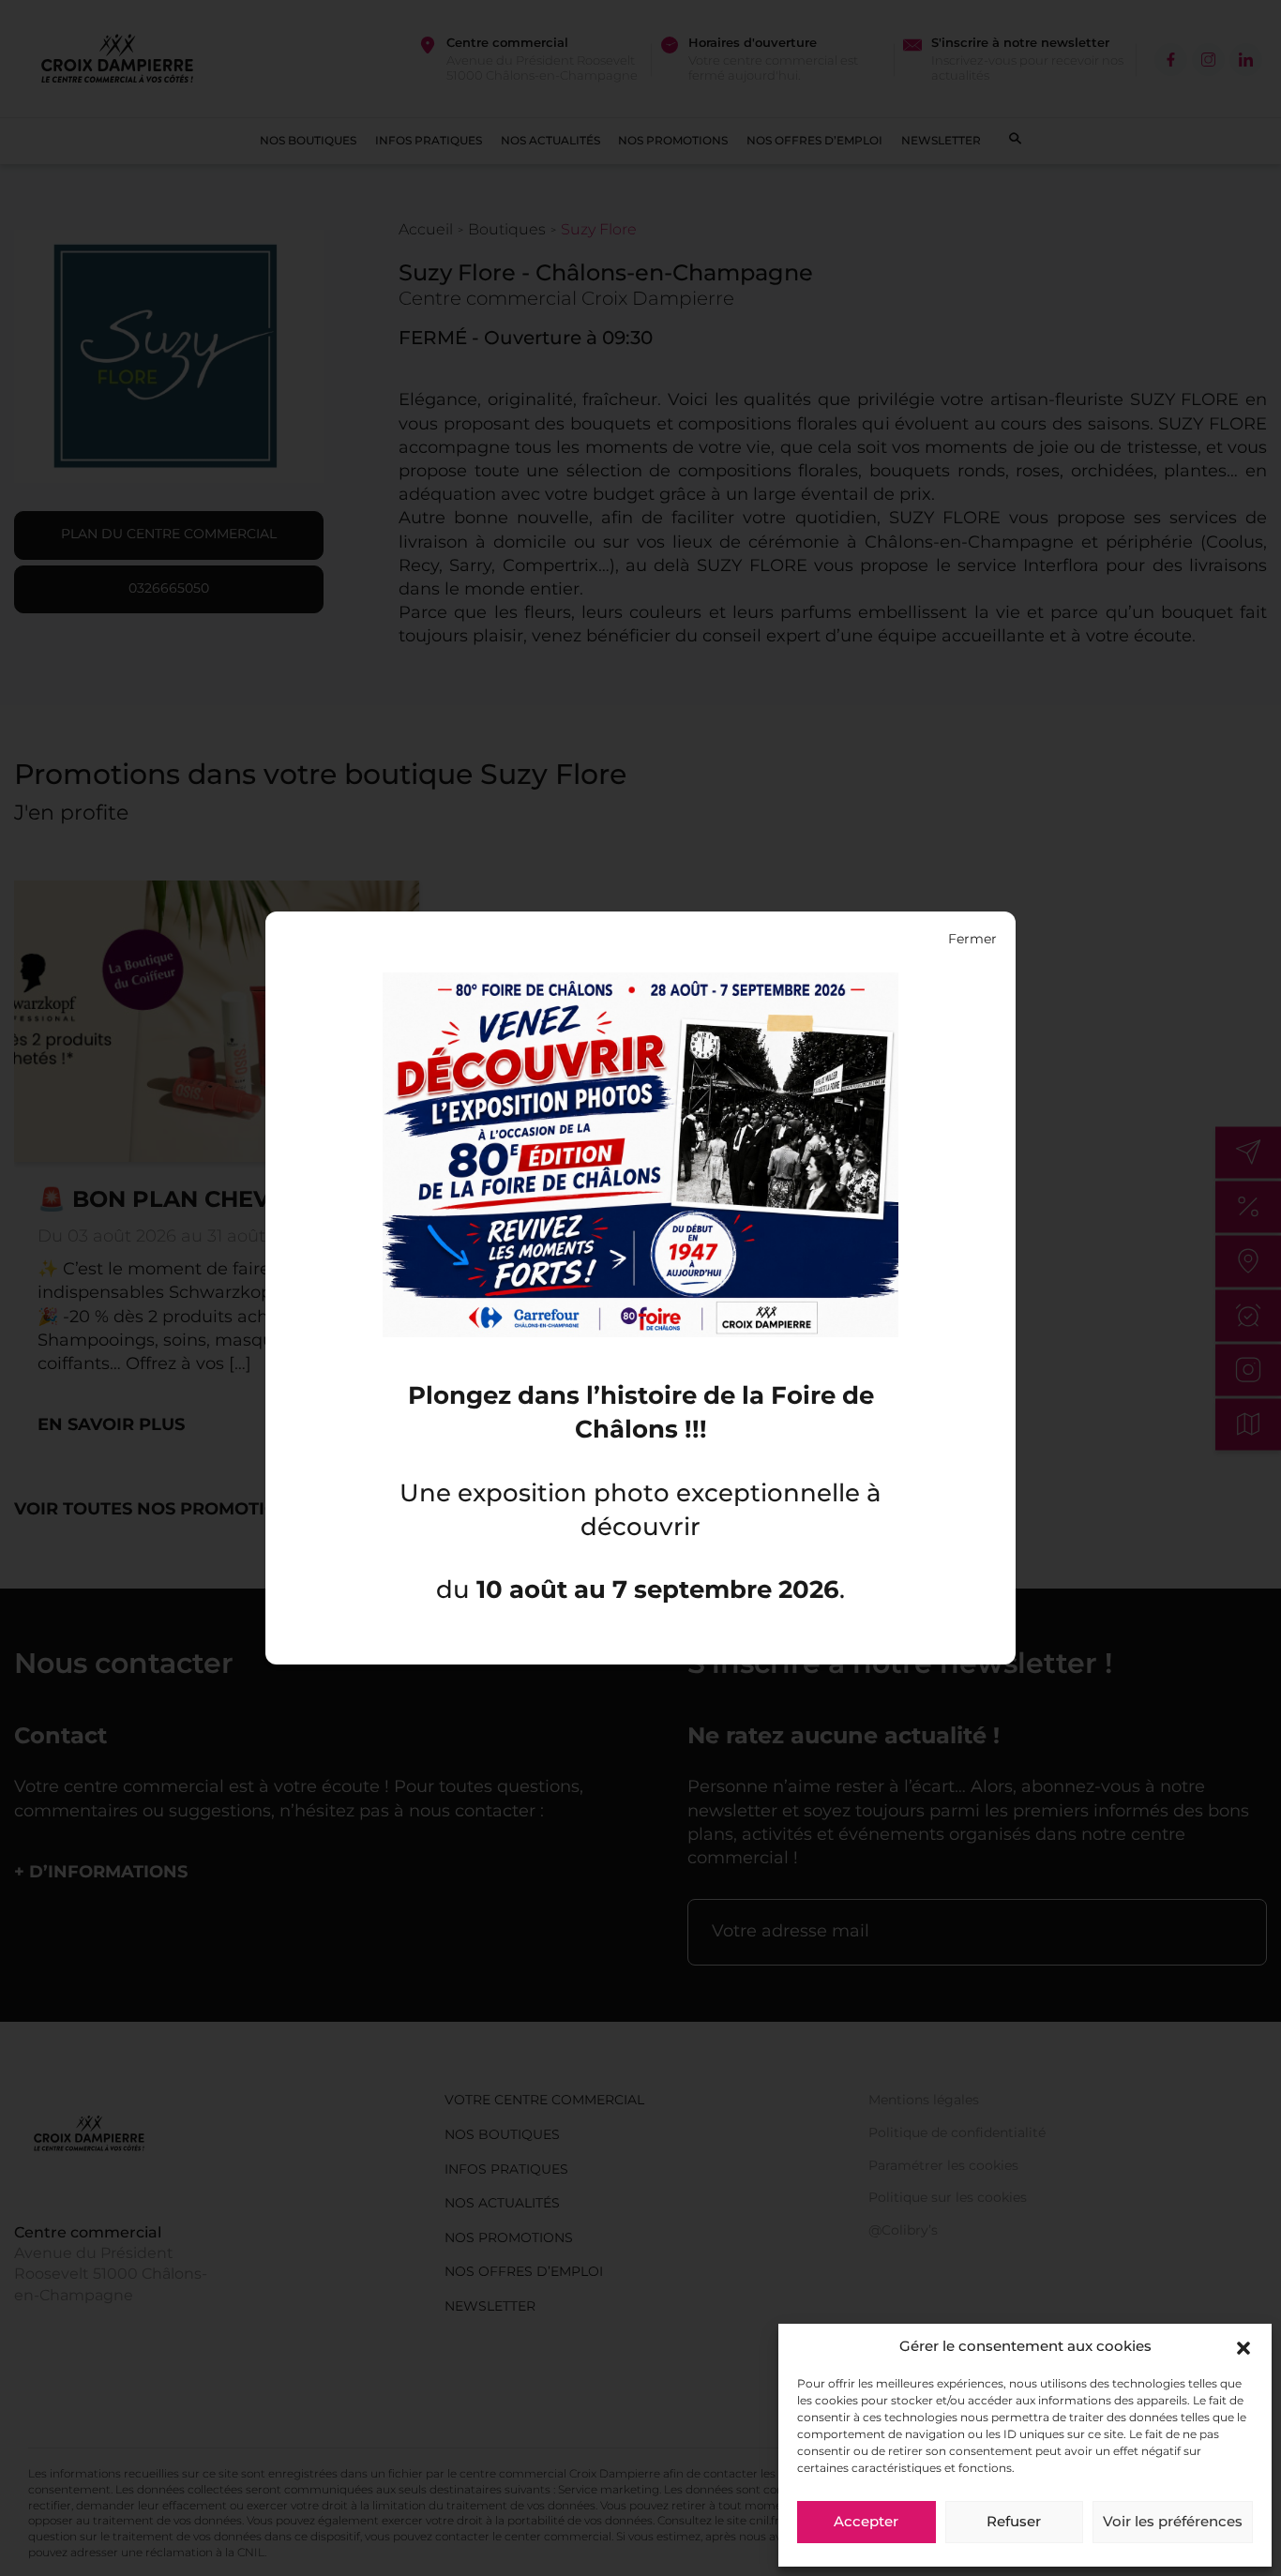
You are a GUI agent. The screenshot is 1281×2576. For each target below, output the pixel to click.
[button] (1243, 2348)
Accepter (866, 2523)
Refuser (1014, 2523)
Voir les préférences (1173, 2523)
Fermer (972, 940)
